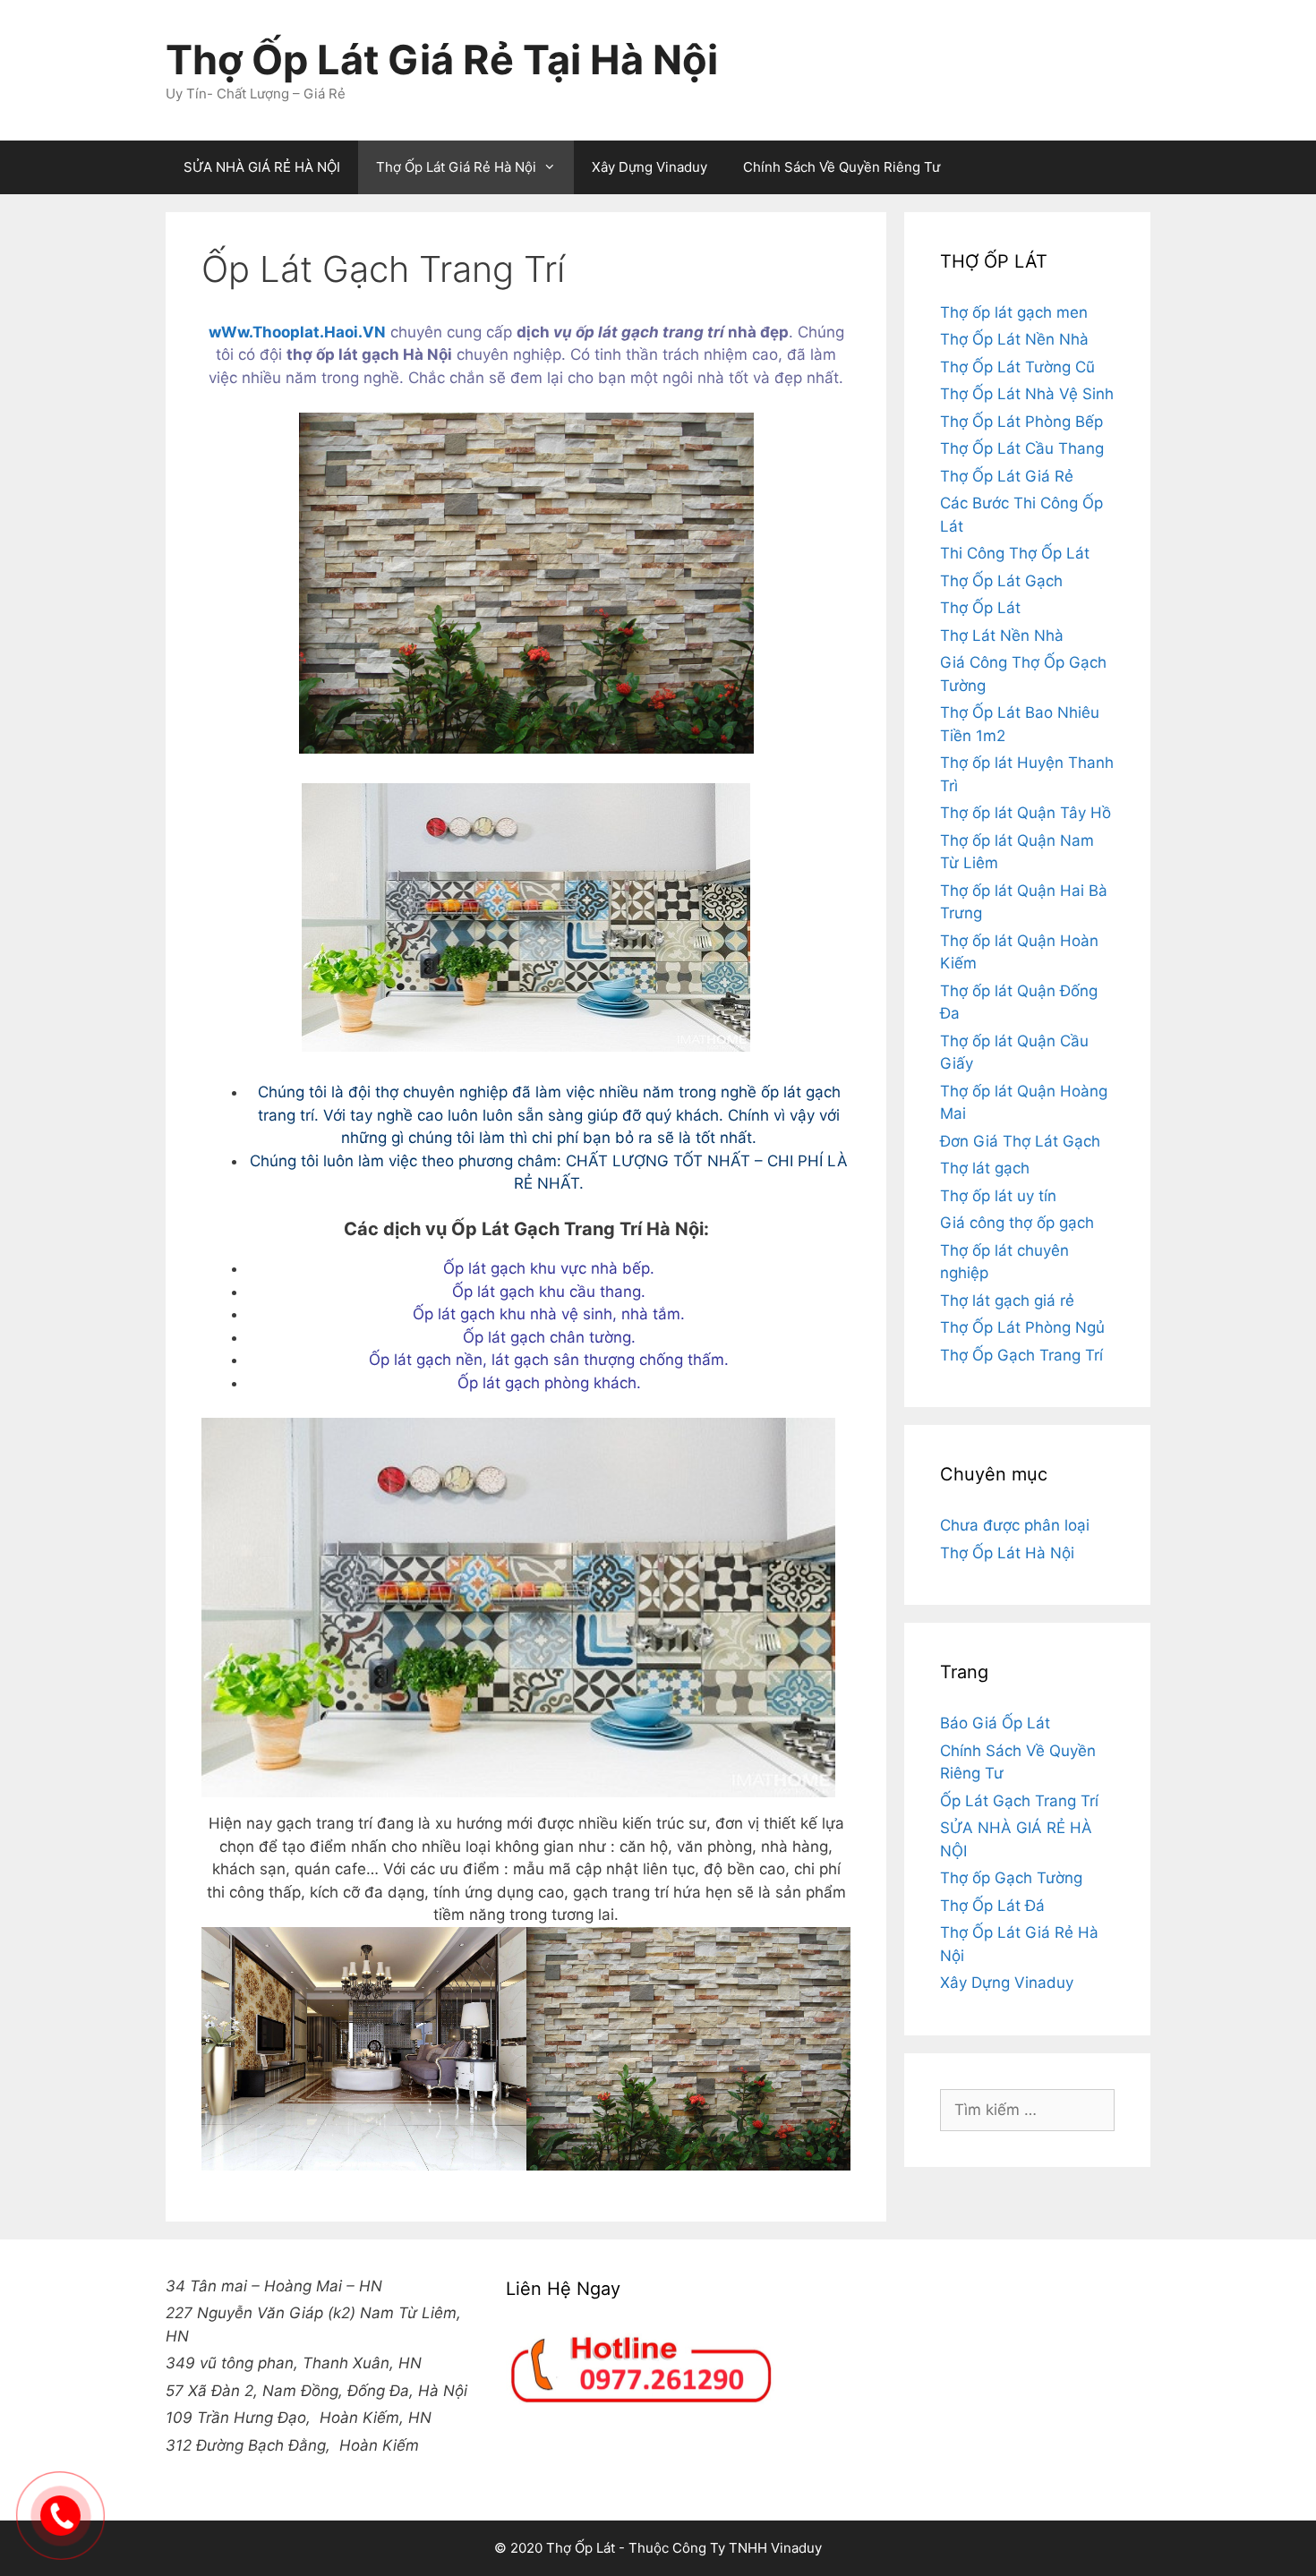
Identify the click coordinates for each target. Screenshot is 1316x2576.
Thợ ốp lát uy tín (998, 1196)
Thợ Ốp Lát (980, 608)
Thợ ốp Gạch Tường (1011, 1878)
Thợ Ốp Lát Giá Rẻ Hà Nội (456, 167)
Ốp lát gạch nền (426, 1360)
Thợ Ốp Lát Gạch (1001, 581)
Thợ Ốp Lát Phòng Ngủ (1022, 1327)
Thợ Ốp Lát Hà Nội (1007, 1553)
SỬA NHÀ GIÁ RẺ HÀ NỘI (262, 167)
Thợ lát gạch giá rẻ (1007, 1301)
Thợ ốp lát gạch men (1014, 312)
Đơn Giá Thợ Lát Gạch (1020, 1141)
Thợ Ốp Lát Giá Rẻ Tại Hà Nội (442, 60)
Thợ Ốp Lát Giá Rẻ (1007, 476)
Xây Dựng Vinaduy (649, 167)
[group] (318, 2473)
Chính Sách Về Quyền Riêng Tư (842, 167)
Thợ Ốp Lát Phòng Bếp (1021, 422)
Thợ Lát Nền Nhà (1002, 635)
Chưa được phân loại (1015, 1525)
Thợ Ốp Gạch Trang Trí (1021, 1355)
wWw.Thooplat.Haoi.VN (297, 332)
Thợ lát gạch (985, 1168)
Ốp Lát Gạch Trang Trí (1019, 1801)
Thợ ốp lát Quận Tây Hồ (1025, 813)
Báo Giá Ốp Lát (995, 1723)
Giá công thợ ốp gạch (1017, 1223)
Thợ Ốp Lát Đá (992, 1906)
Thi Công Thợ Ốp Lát (1015, 553)
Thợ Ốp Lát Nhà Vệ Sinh (1027, 394)
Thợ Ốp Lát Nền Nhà (1014, 339)
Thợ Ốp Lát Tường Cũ (1017, 367)
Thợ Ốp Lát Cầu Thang (1022, 448)
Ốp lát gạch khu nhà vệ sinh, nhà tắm (547, 1314)
